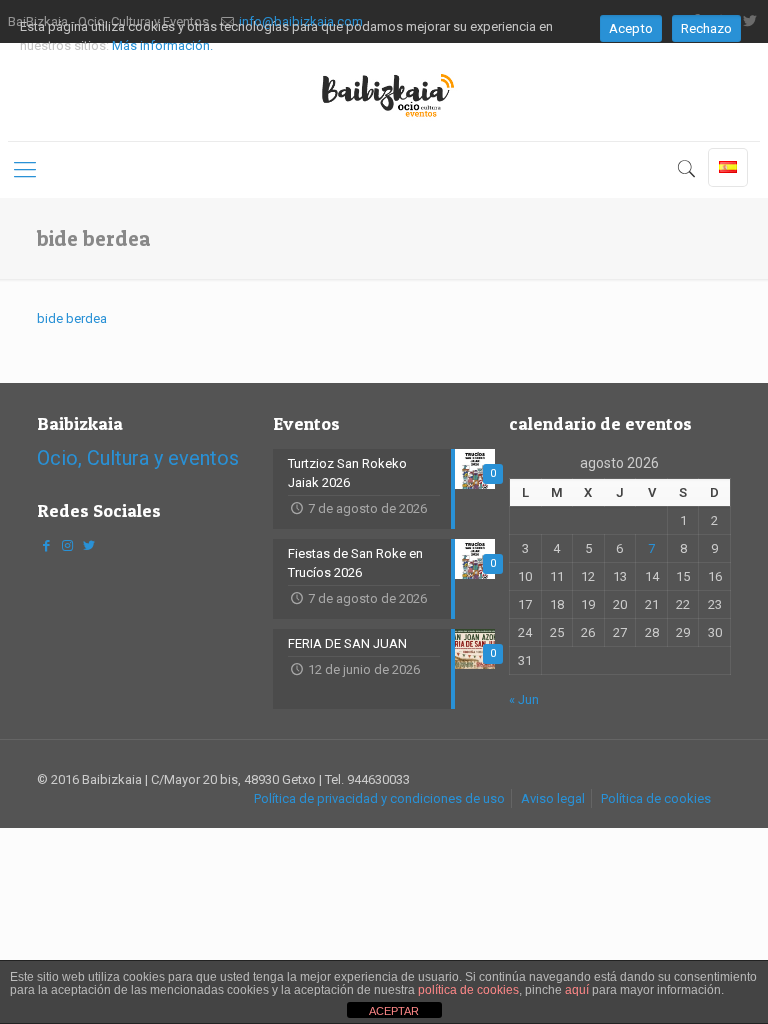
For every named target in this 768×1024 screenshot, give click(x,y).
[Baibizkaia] (384, 92)
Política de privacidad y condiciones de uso (379, 798)
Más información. (162, 45)
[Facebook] (46, 545)
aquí (577, 990)
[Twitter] (88, 545)
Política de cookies (656, 798)
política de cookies (468, 990)
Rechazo (706, 28)
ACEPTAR (394, 1011)
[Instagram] (67, 545)
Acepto (631, 28)
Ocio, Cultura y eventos (138, 458)
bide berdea (72, 318)
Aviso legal (553, 798)
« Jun (524, 699)
